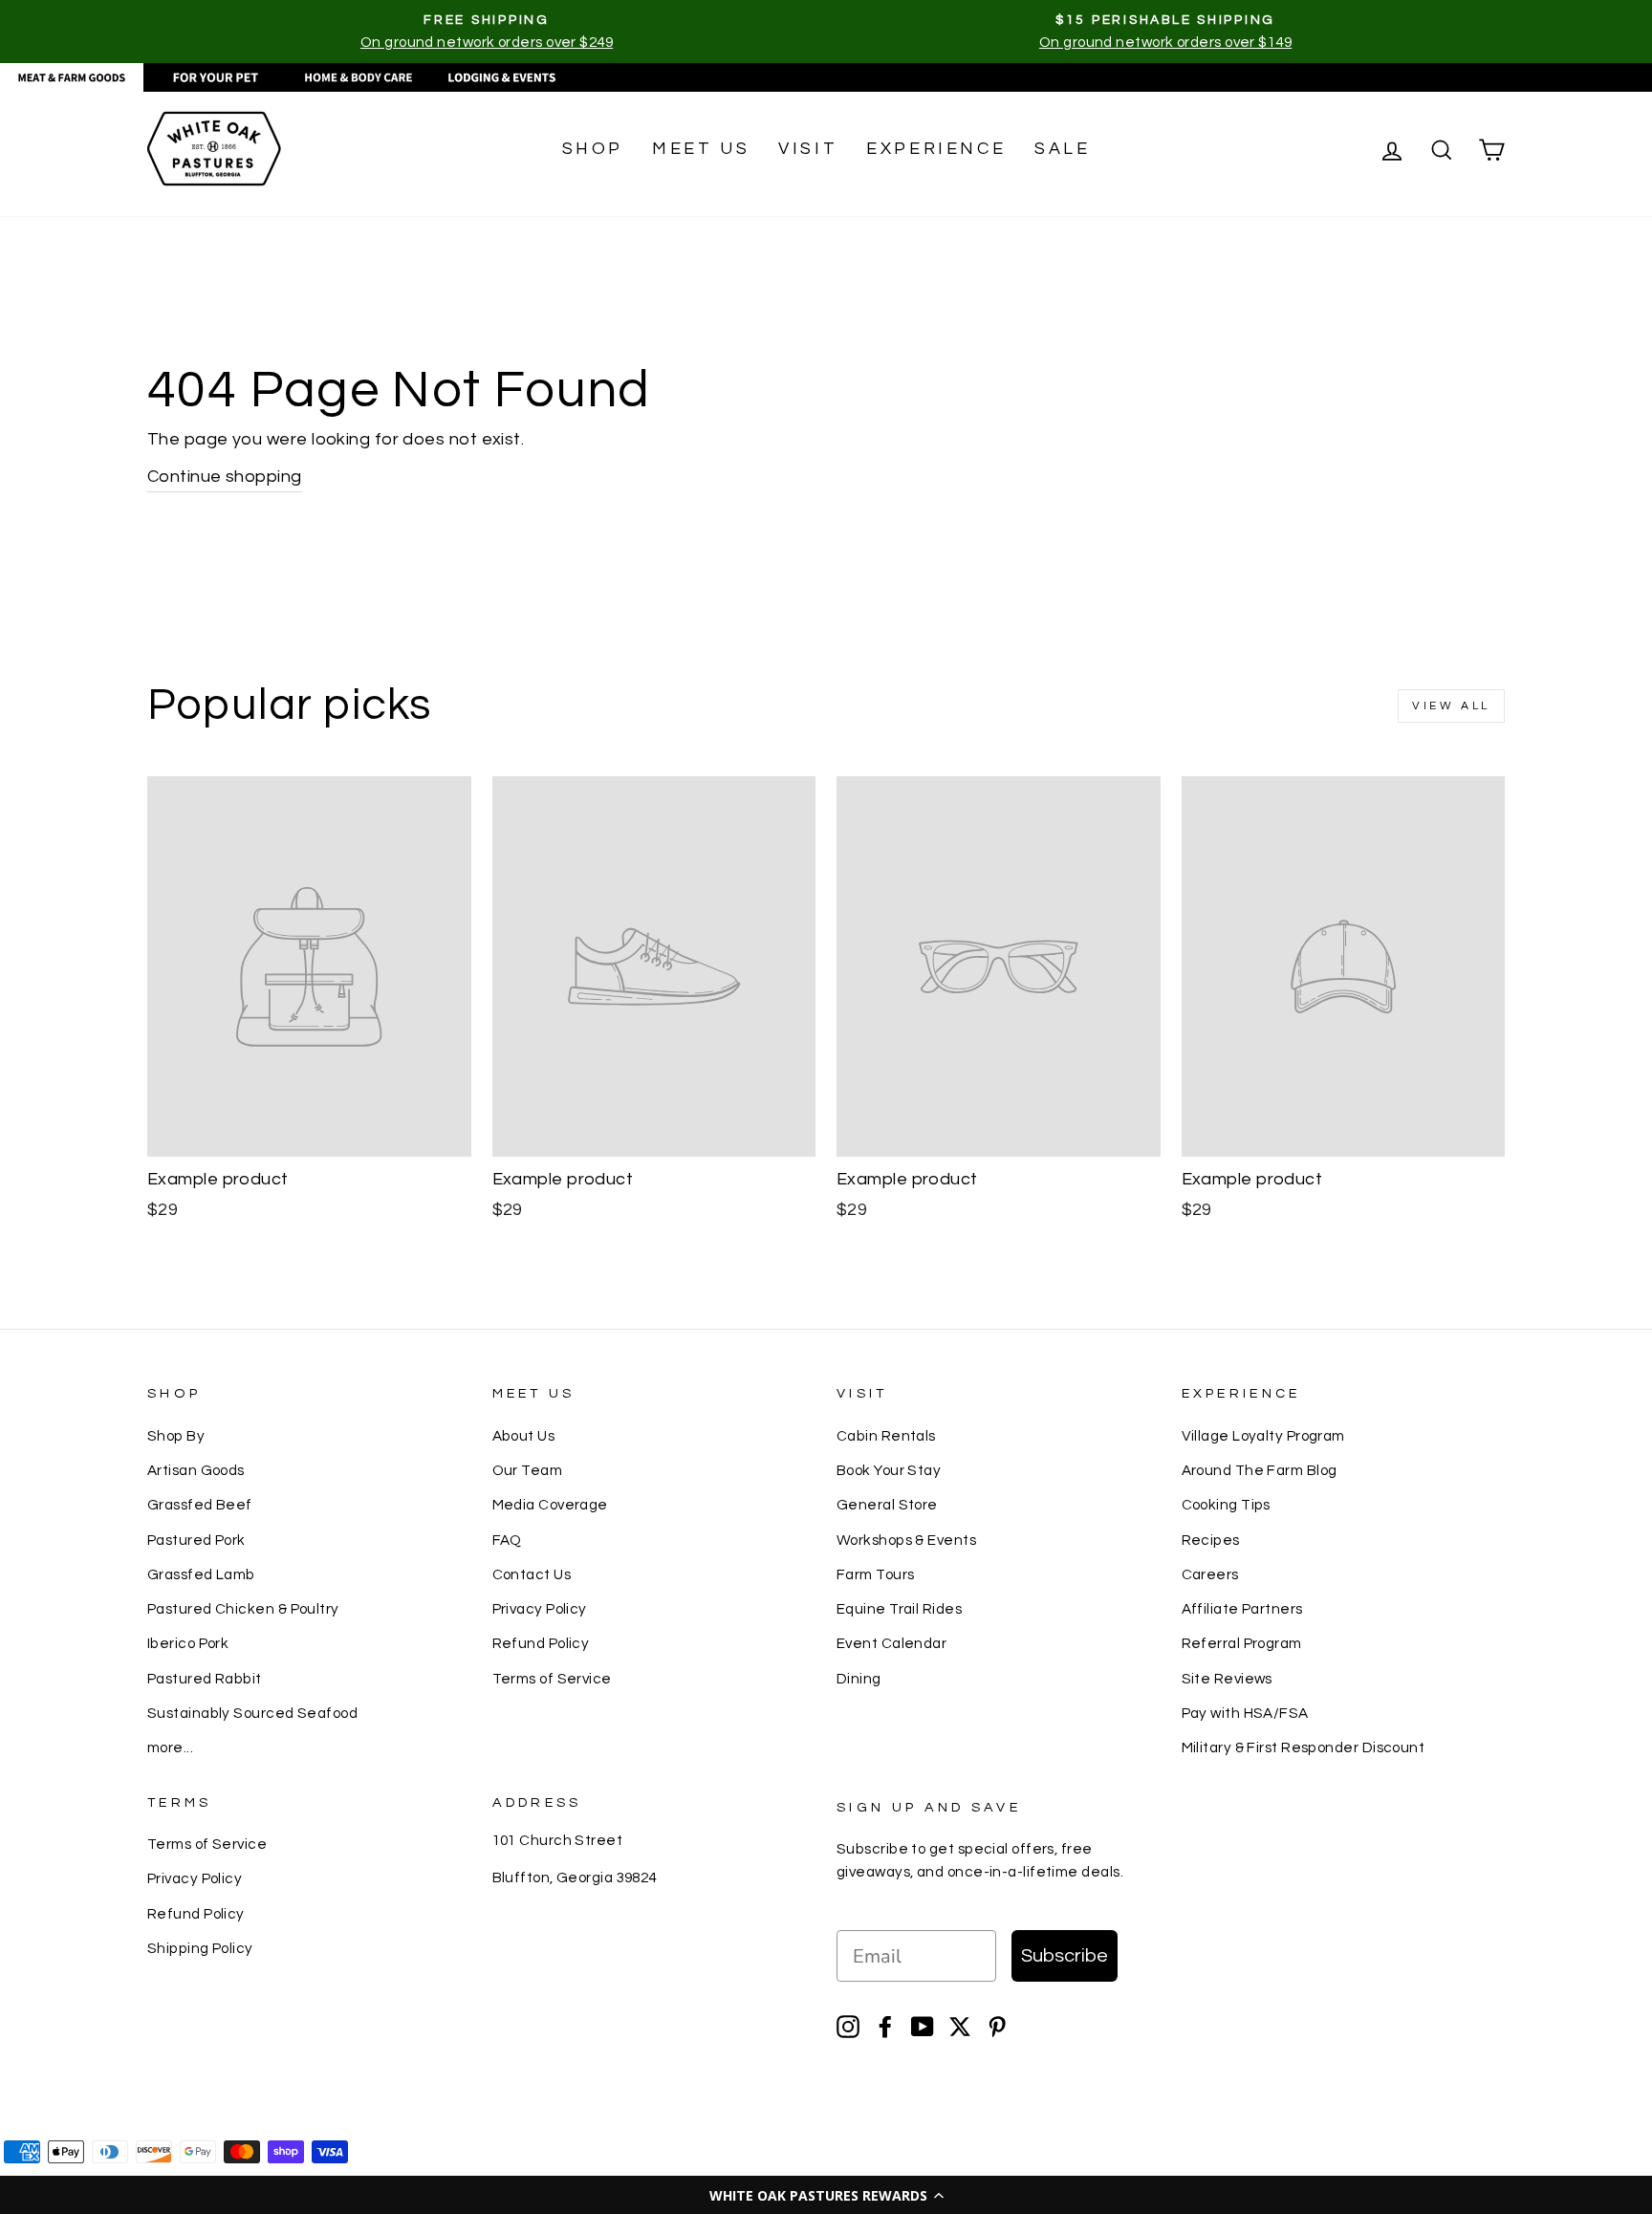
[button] (826, 2195)
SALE (1062, 149)
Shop (593, 149)
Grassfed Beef (200, 1505)
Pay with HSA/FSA (1245, 1713)
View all (1451, 706)
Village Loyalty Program (1263, 1436)
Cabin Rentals (886, 1436)
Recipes (1211, 1540)
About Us (524, 1436)
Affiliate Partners (1242, 1609)
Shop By (176, 1436)
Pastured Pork (196, 1540)
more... (170, 1747)
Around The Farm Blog (1260, 1470)
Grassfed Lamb (201, 1574)
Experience (936, 149)
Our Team (528, 1470)
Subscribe (1065, 1956)
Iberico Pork (188, 1643)
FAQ (507, 1540)
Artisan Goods (196, 1470)
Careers (1210, 1574)
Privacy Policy (540, 1609)
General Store (887, 1505)
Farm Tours (876, 1574)
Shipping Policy (200, 1948)
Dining (859, 1679)
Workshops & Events (906, 1540)
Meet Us (701, 149)
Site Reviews (1227, 1679)
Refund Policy (541, 1643)
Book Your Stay (889, 1470)
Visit (808, 149)
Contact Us (532, 1574)
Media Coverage (550, 1505)
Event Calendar (891, 1643)
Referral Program (1242, 1643)
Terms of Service (552, 1679)
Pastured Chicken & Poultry (243, 1609)
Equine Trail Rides (899, 1609)
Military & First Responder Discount (1304, 1747)
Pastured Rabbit (205, 1679)
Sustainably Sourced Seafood (252, 1713)
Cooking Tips (1226, 1505)
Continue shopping (225, 477)
